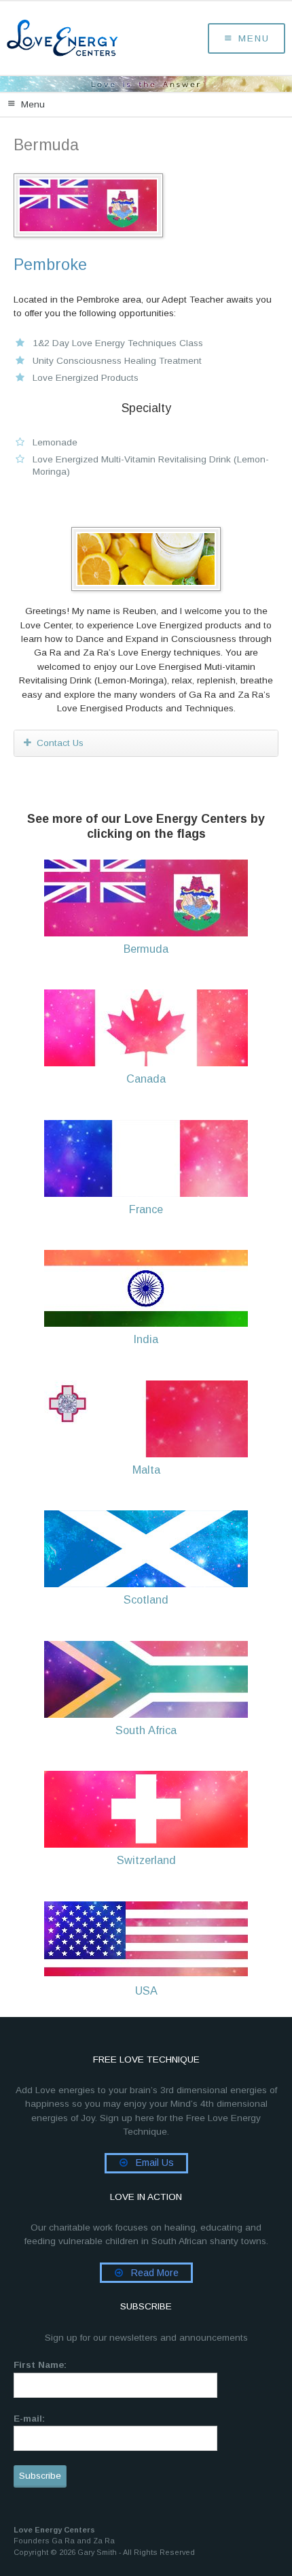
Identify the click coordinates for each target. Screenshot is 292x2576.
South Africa (146, 1730)
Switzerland (146, 1860)
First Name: (40, 2365)
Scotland (146, 1599)
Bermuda (146, 949)
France (146, 1209)
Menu (254, 38)
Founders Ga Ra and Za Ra (64, 2541)
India (146, 1339)
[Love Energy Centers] (62, 38)
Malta (146, 1470)
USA (146, 1990)
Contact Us (60, 743)
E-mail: (29, 2419)
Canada (146, 1079)
